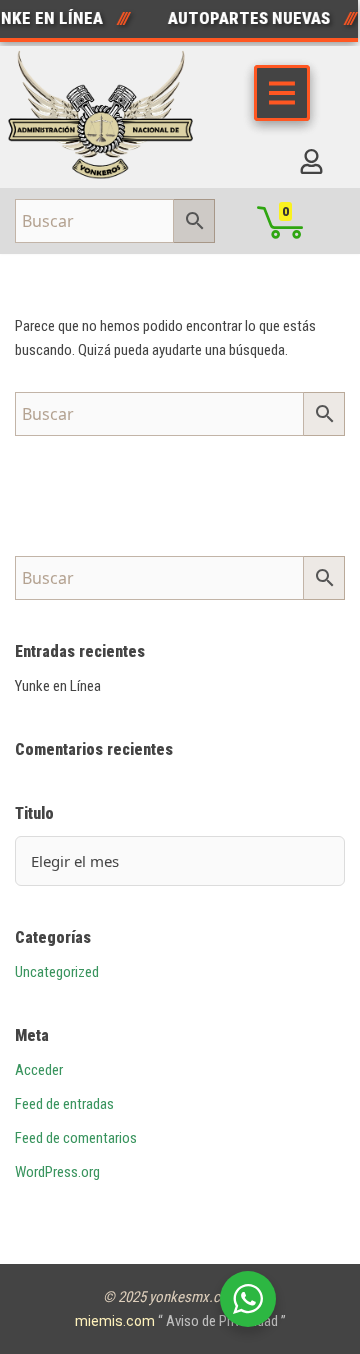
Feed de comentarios (76, 1138)
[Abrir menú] (282, 93)
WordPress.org (57, 1172)
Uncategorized (57, 972)
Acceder (39, 1070)
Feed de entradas (64, 1104)
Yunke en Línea (58, 686)
